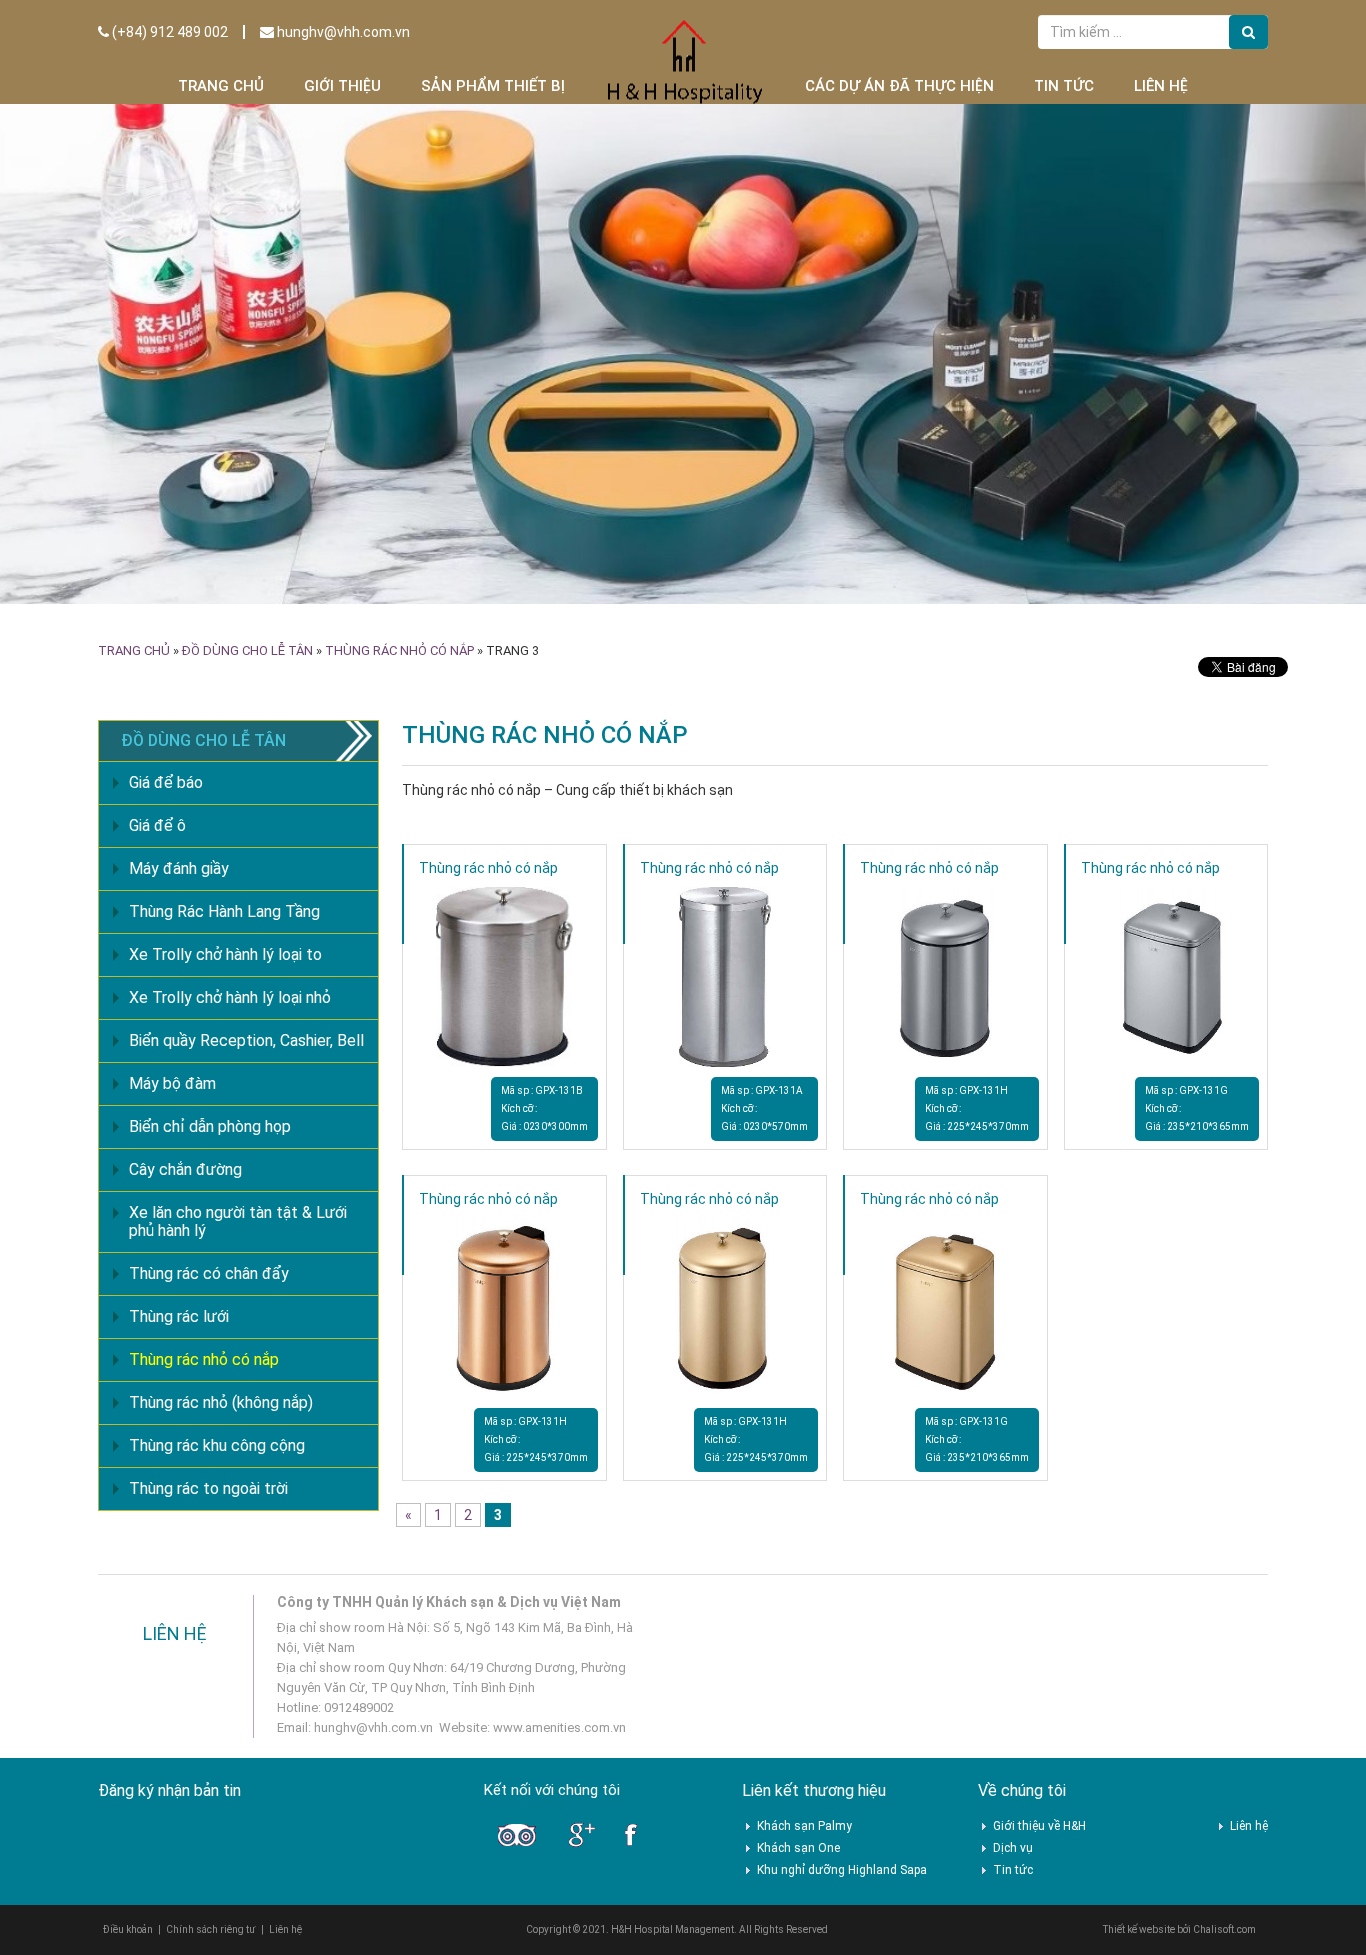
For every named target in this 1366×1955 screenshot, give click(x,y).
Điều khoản (128, 1929)
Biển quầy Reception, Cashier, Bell (246, 1040)
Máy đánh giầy (179, 868)
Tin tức (1064, 86)
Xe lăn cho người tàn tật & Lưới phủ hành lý (238, 1221)
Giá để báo (166, 782)
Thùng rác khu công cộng (217, 1445)
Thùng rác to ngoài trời (208, 1488)
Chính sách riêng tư (211, 1929)
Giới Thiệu (342, 86)
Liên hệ (1161, 86)
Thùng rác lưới (179, 1316)
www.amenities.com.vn (559, 1727)
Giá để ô (157, 825)
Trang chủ (221, 86)
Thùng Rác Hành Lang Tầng (224, 911)
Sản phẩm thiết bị (493, 86)
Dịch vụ (1013, 1848)
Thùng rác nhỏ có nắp (399, 650)
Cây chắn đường (185, 1169)
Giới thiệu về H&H (1039, 1826)
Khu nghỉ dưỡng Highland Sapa (842, 1870)
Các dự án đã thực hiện (899, 86)
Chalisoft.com (1224, 1929)
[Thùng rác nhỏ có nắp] (504, 976)
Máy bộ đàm (172, 1083)
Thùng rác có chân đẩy (209, 1273)
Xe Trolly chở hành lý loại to (225, 954)
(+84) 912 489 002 (168, 32)
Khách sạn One (798, 1848)
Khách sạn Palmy (804, 1826)
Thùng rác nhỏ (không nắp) (221, 1402)
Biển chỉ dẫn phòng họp (210, 1126)
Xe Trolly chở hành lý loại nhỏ (230, 997)
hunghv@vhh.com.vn (342, 32)
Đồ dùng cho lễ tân (247, 650)
